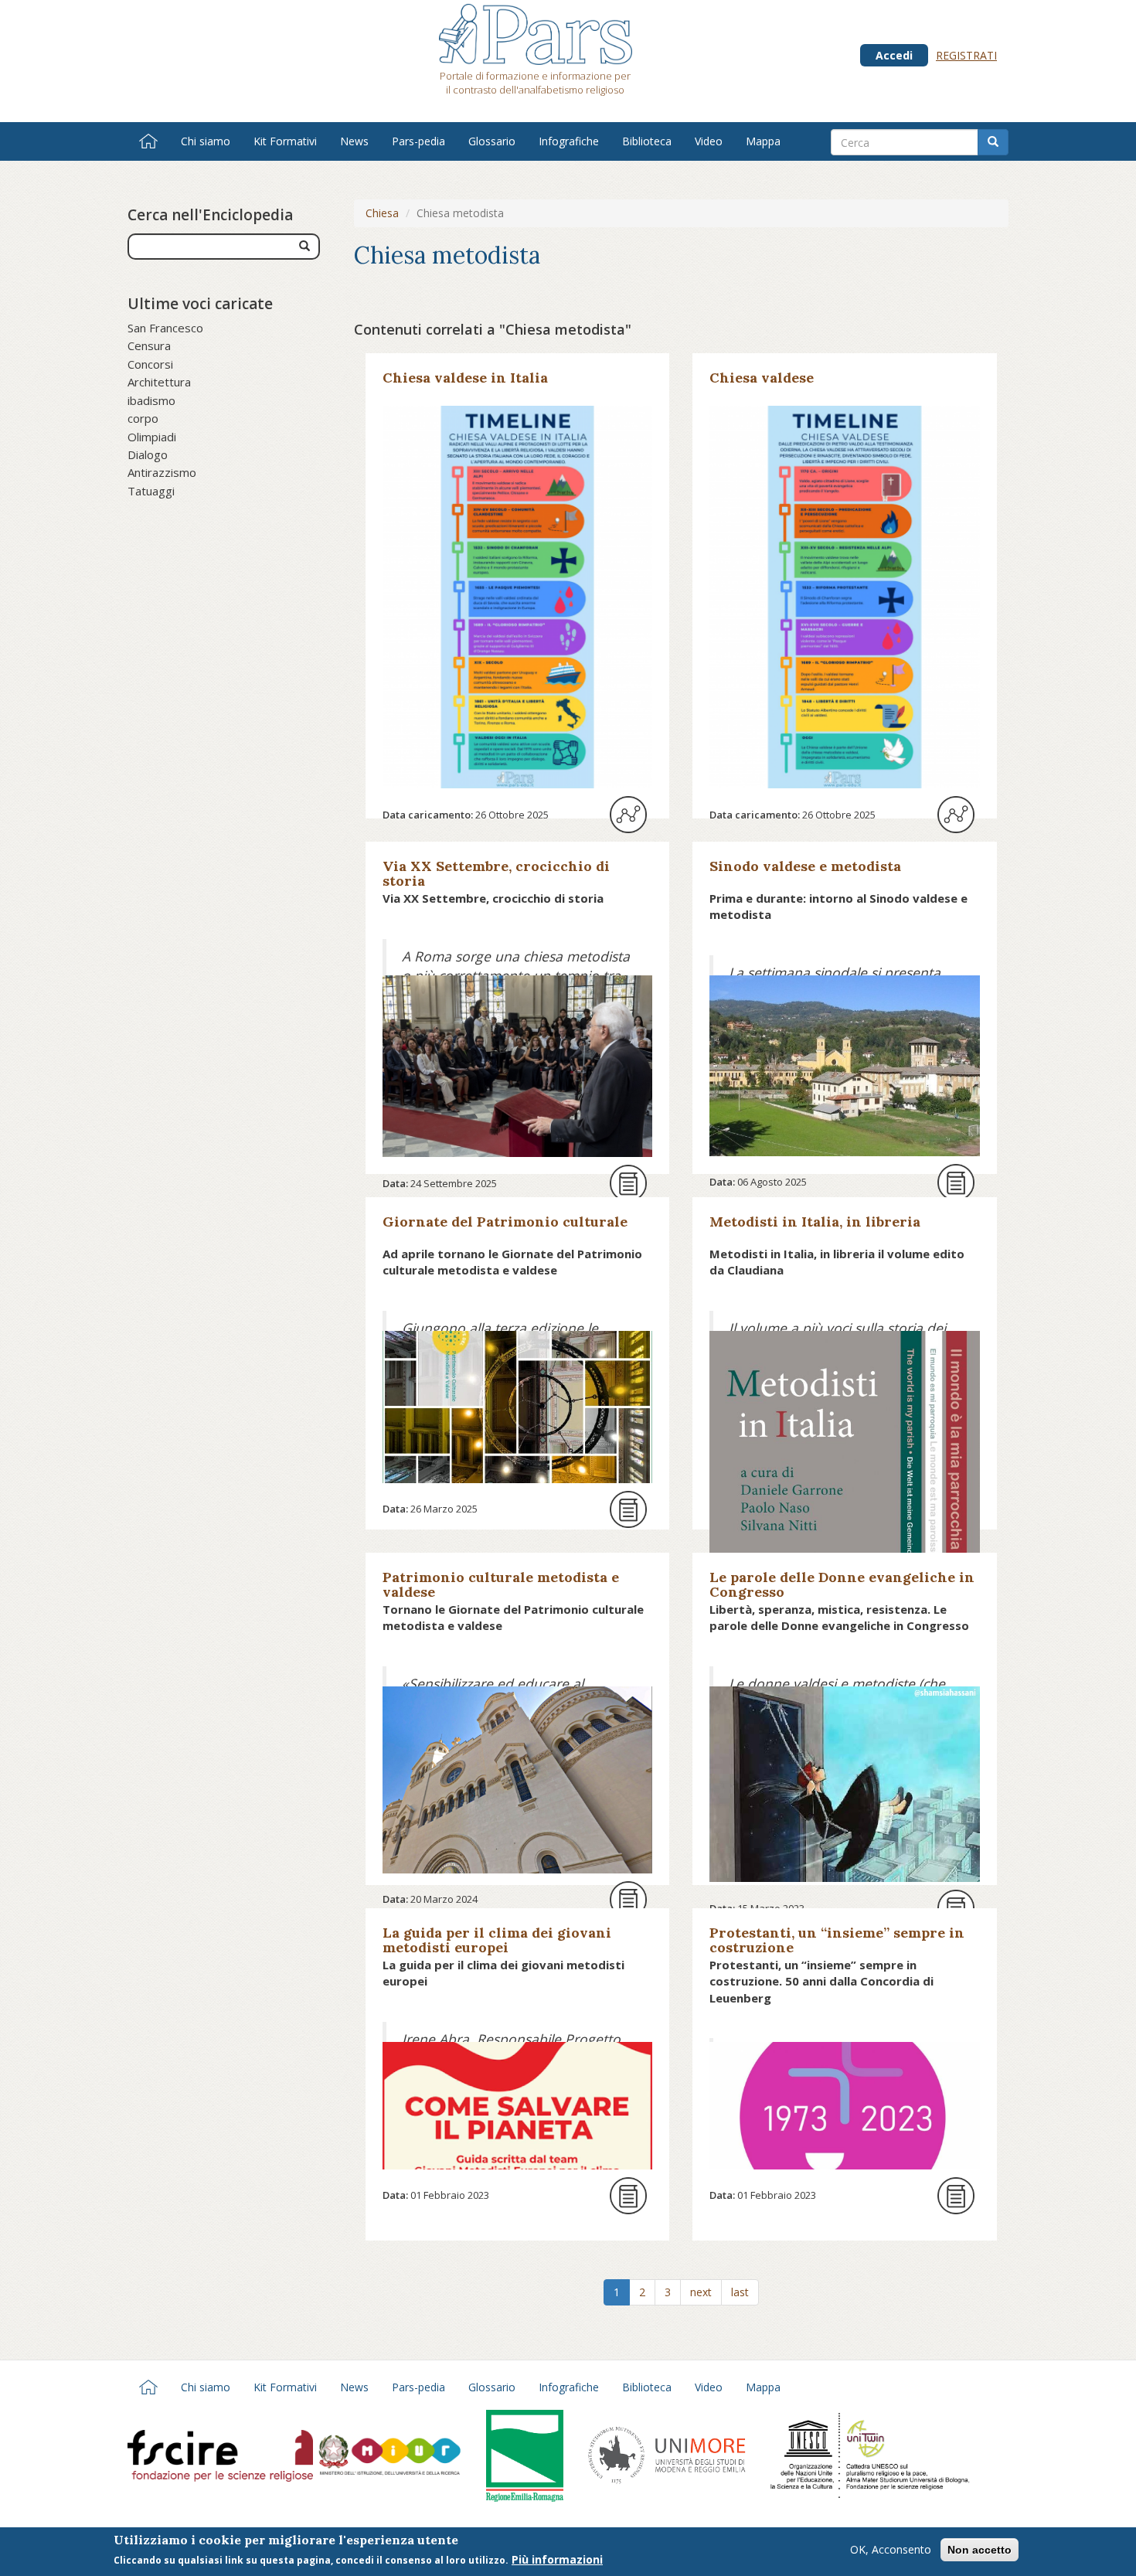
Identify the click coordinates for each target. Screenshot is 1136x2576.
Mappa (763, 141)
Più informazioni (557, 2559)
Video (709, 141)
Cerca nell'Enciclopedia (210, 215)
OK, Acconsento (891, 2549)
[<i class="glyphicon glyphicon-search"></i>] (304, 247)
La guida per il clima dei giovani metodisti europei (497, 1940)
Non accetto (980, 2550)
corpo (143, 418)
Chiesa (382, 213)
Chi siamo (206, 141)
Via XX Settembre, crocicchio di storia (496, 873)
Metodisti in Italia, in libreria (815, 1222)
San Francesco (165, 328)
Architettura (159, 382)
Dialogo (148, 454)
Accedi (894, 55)
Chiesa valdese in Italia (465, 378)
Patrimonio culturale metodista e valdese (501, 1584)
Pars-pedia (418, 141)
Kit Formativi (285, 141)
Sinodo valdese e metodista (805, 866)
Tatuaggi (151, 491)
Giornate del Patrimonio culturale (505, 1222)
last (740, 2292)
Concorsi (150, 364)
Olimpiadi (152, 437)
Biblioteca (647, 141)
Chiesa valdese (762, 378)
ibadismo (151, 400)
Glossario (492, 141)
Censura (149, 345)
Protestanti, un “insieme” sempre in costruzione (837, 1940)
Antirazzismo (162, 472)
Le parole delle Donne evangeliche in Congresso (842, 1584)
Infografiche (569, 141)
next (701, 2292)
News (354, 141)
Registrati (966, 55)
